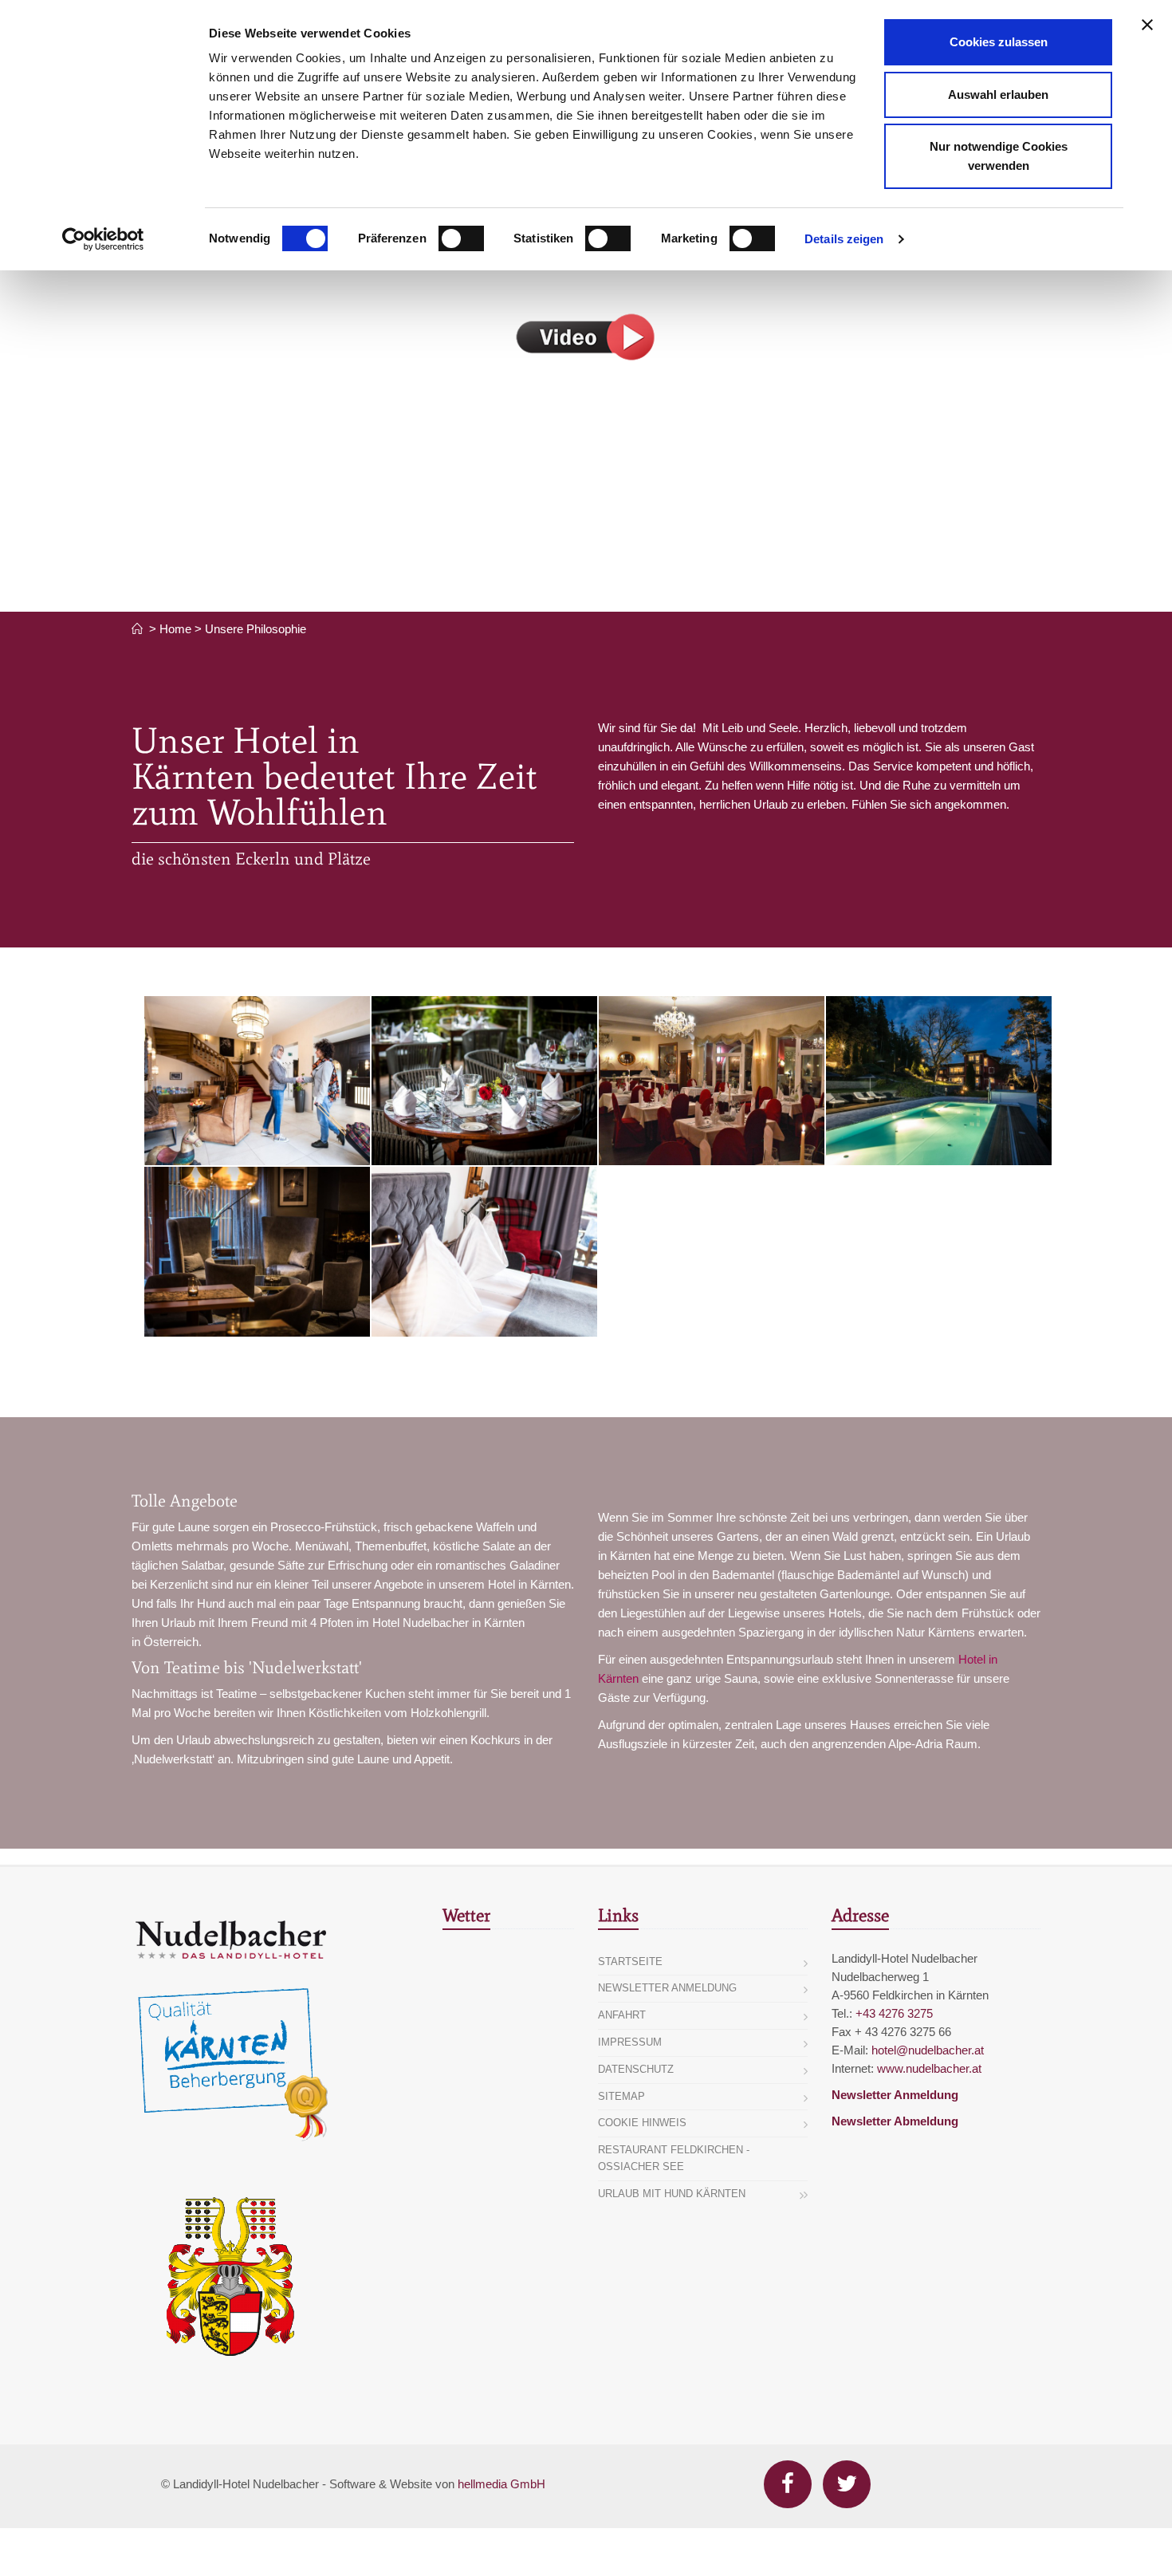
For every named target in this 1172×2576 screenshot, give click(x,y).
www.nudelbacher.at (929, 2068)
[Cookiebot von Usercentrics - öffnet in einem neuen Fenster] (103, 239)
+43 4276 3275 (894, 2013)
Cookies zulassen (999, 42)
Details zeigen (844, 239)
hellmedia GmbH (501, 2484)
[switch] (461, 238)
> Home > (175, 629)
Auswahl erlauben (998, 95)
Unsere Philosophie (256, 629)
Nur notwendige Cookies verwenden (999, 156)
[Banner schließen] (1147, 25)
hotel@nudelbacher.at (928, 2050)
